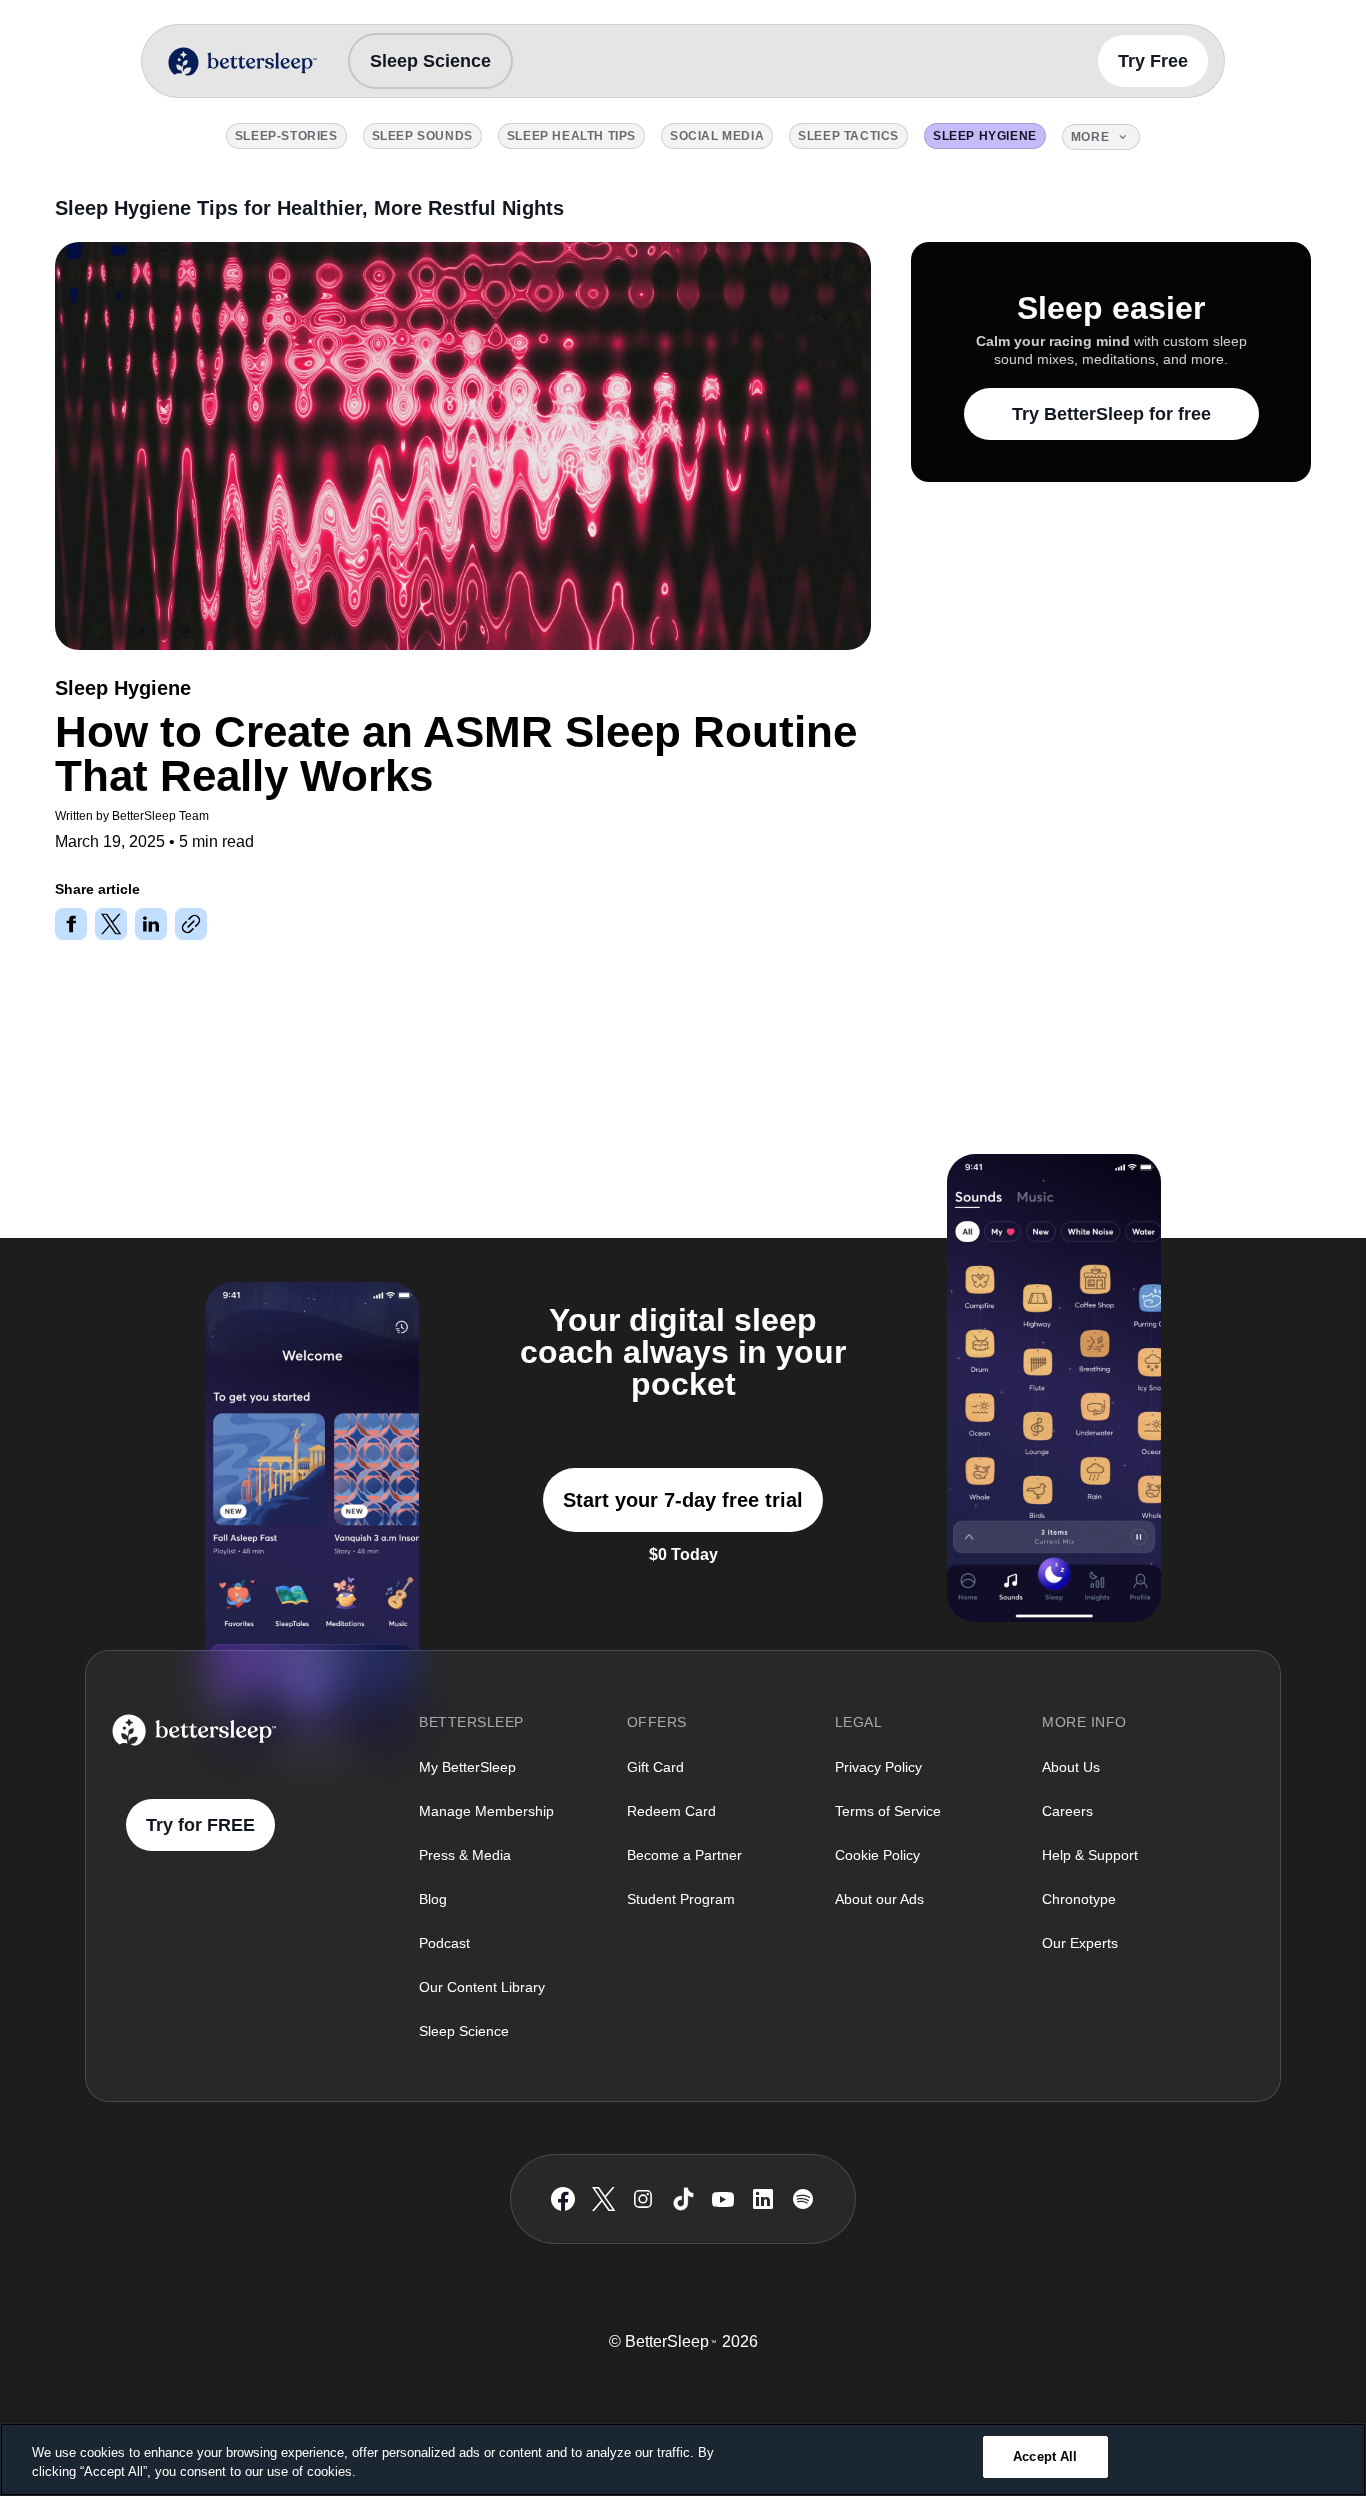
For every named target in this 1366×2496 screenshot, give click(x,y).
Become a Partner (684, 1855)
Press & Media (465, 1855)
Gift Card (655, 1767)
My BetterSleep (467, 1767)
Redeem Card (671, 1811)
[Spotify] (803, 2199)
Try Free (1153, 61)
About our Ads (879, 1899)
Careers (1067, 1811)
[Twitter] (603, 2199)
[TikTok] (683, 2199)
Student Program (681, 1899)
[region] (683, 2459)
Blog (433, 1899)
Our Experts (1080, 1943)
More (1090, 137)
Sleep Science (430, 61)
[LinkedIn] (763, 2199)
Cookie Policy (877, 1855)
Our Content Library (482, 1987)
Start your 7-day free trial (683, 1500)
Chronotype (1079, 1899)
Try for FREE (200, 1825)
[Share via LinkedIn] (151, 924)
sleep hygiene (985, 136)
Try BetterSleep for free (1111, 414)
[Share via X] (111, 924)
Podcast (444, 1943)
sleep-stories (286, 136)
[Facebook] (563, 2199)
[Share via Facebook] (71, 924)
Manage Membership (486, 1811)
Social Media (717, 136)
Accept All (1045, 2456)
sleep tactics (848, 136)
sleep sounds (422, 136)
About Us (1071, 1767)
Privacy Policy (878, 1767)
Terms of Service (888, 1811)
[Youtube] (723, 2199)
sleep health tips (571, 136)
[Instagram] (643, 2199)
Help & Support (1090, 1855)
